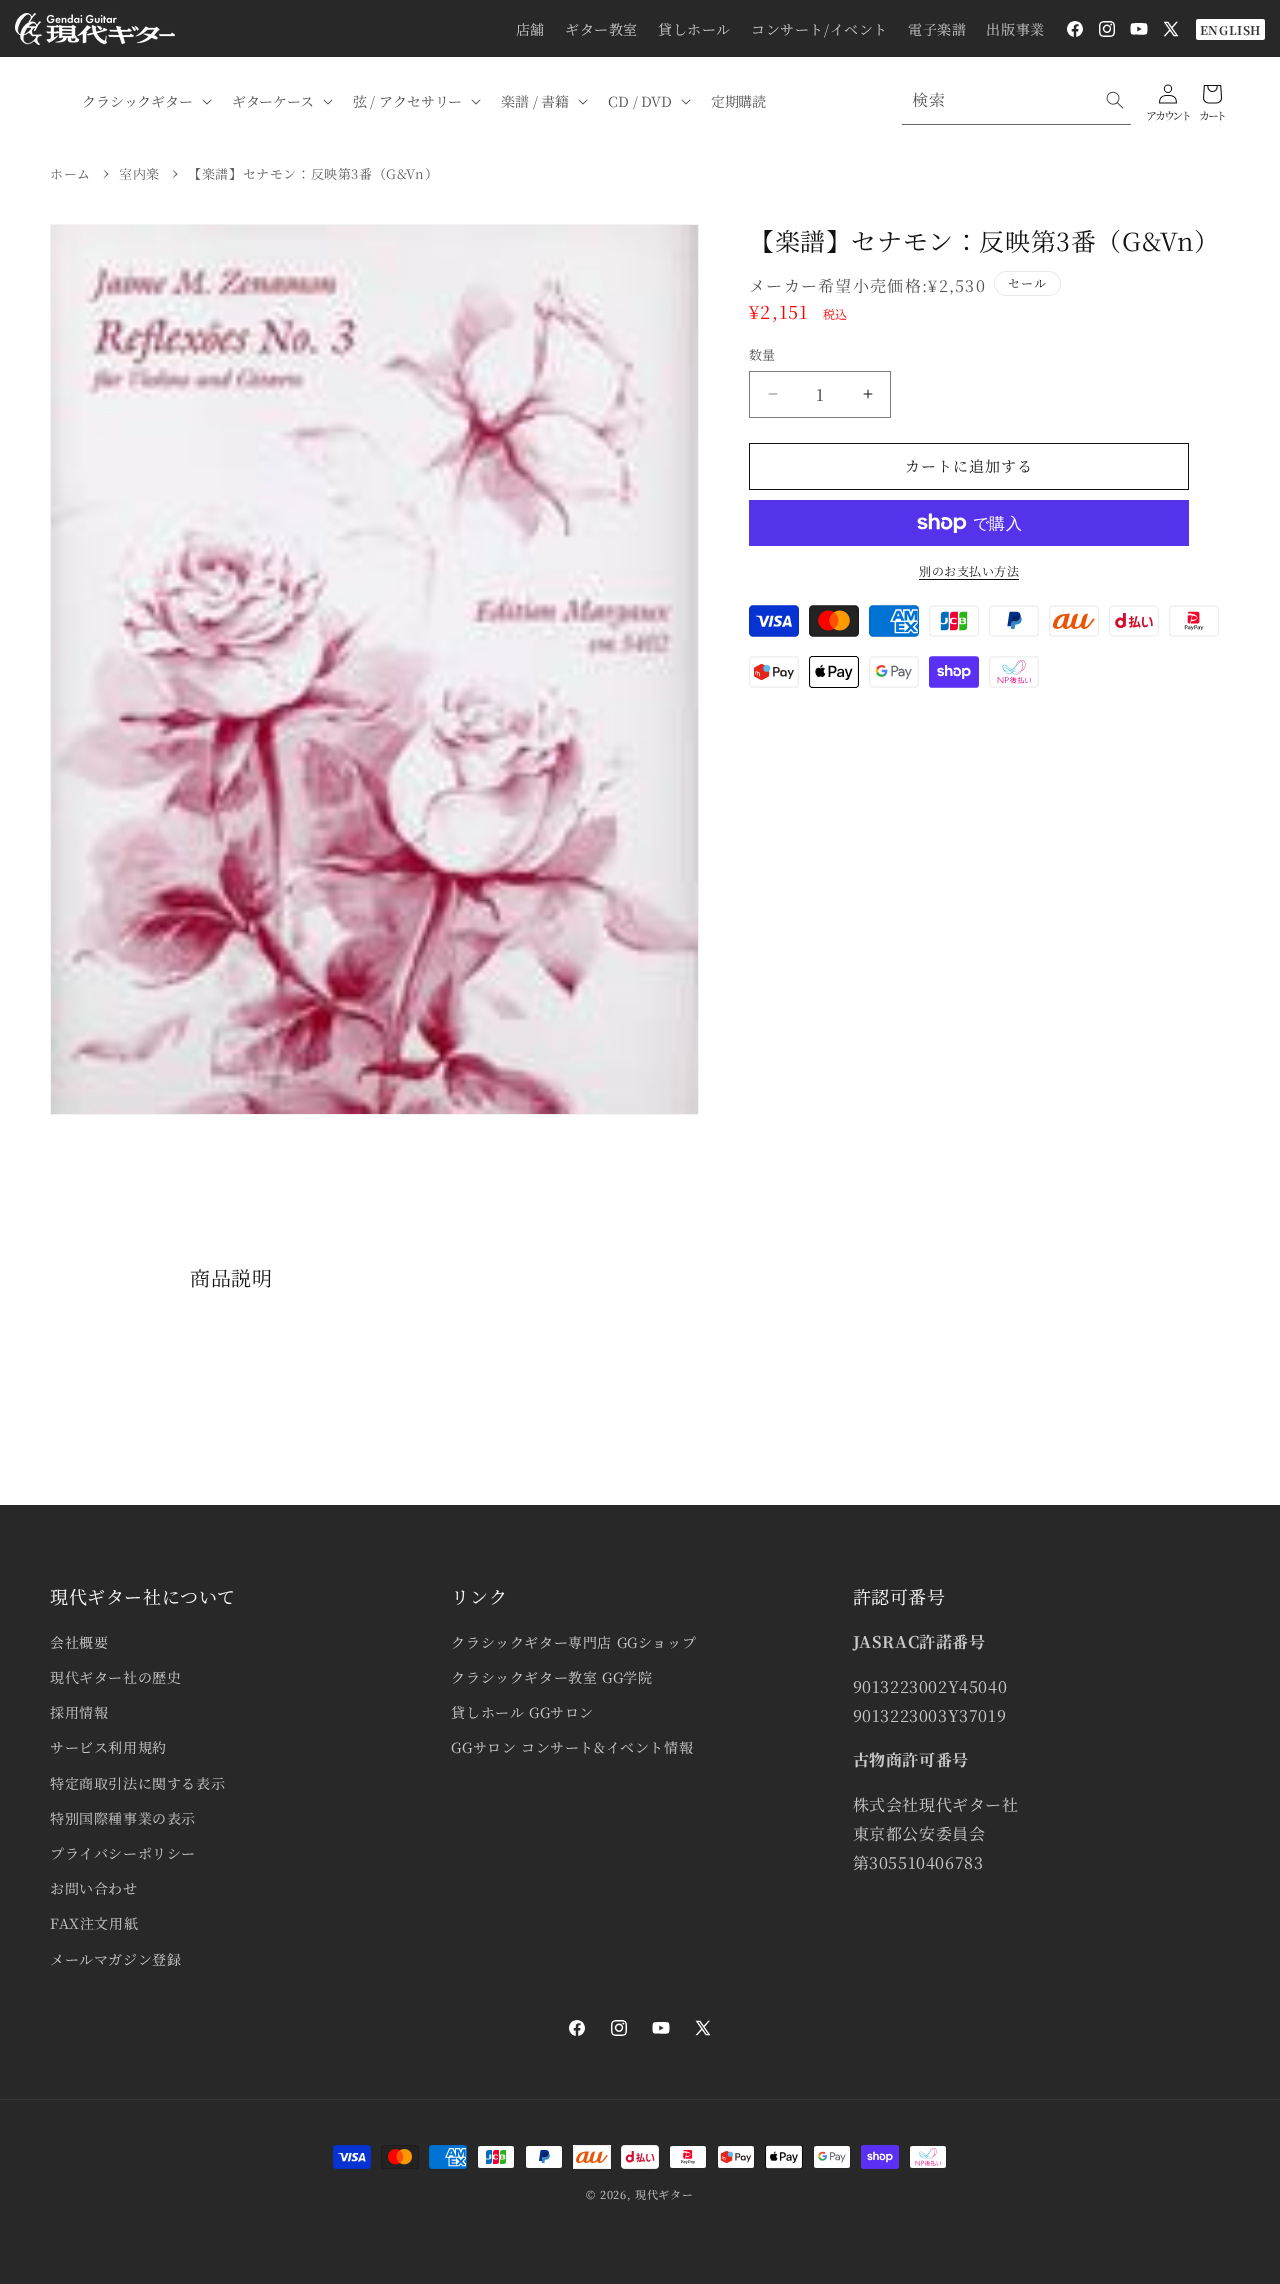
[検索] (1115, 100)
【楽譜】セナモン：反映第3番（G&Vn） (313, 173)
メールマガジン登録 (115, 1959)
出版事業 (1015, 29)
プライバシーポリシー (123, 1853)
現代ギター (664, 2194)
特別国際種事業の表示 (123, 1818)
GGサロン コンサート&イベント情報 (572, 1747)
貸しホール (694, 29)
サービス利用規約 (108, 1747)
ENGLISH (1230, 29)
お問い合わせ (94, 1888)
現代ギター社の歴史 (115, 1677)
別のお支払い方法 (969, 570)
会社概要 (79, 1642)
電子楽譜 (937, 29)
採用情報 (79, 1712)
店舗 (530, 29)
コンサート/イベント (819, 29)
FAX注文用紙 (94, 1923)
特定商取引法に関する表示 (137, 1783)
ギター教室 (601, 29)
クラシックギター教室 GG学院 (551, 1677)
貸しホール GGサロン (522, 1712)
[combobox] (1016, 100)
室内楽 (139, 173)
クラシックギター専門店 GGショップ (573, 1642)
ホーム (70, 173)
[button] (145, 101)
